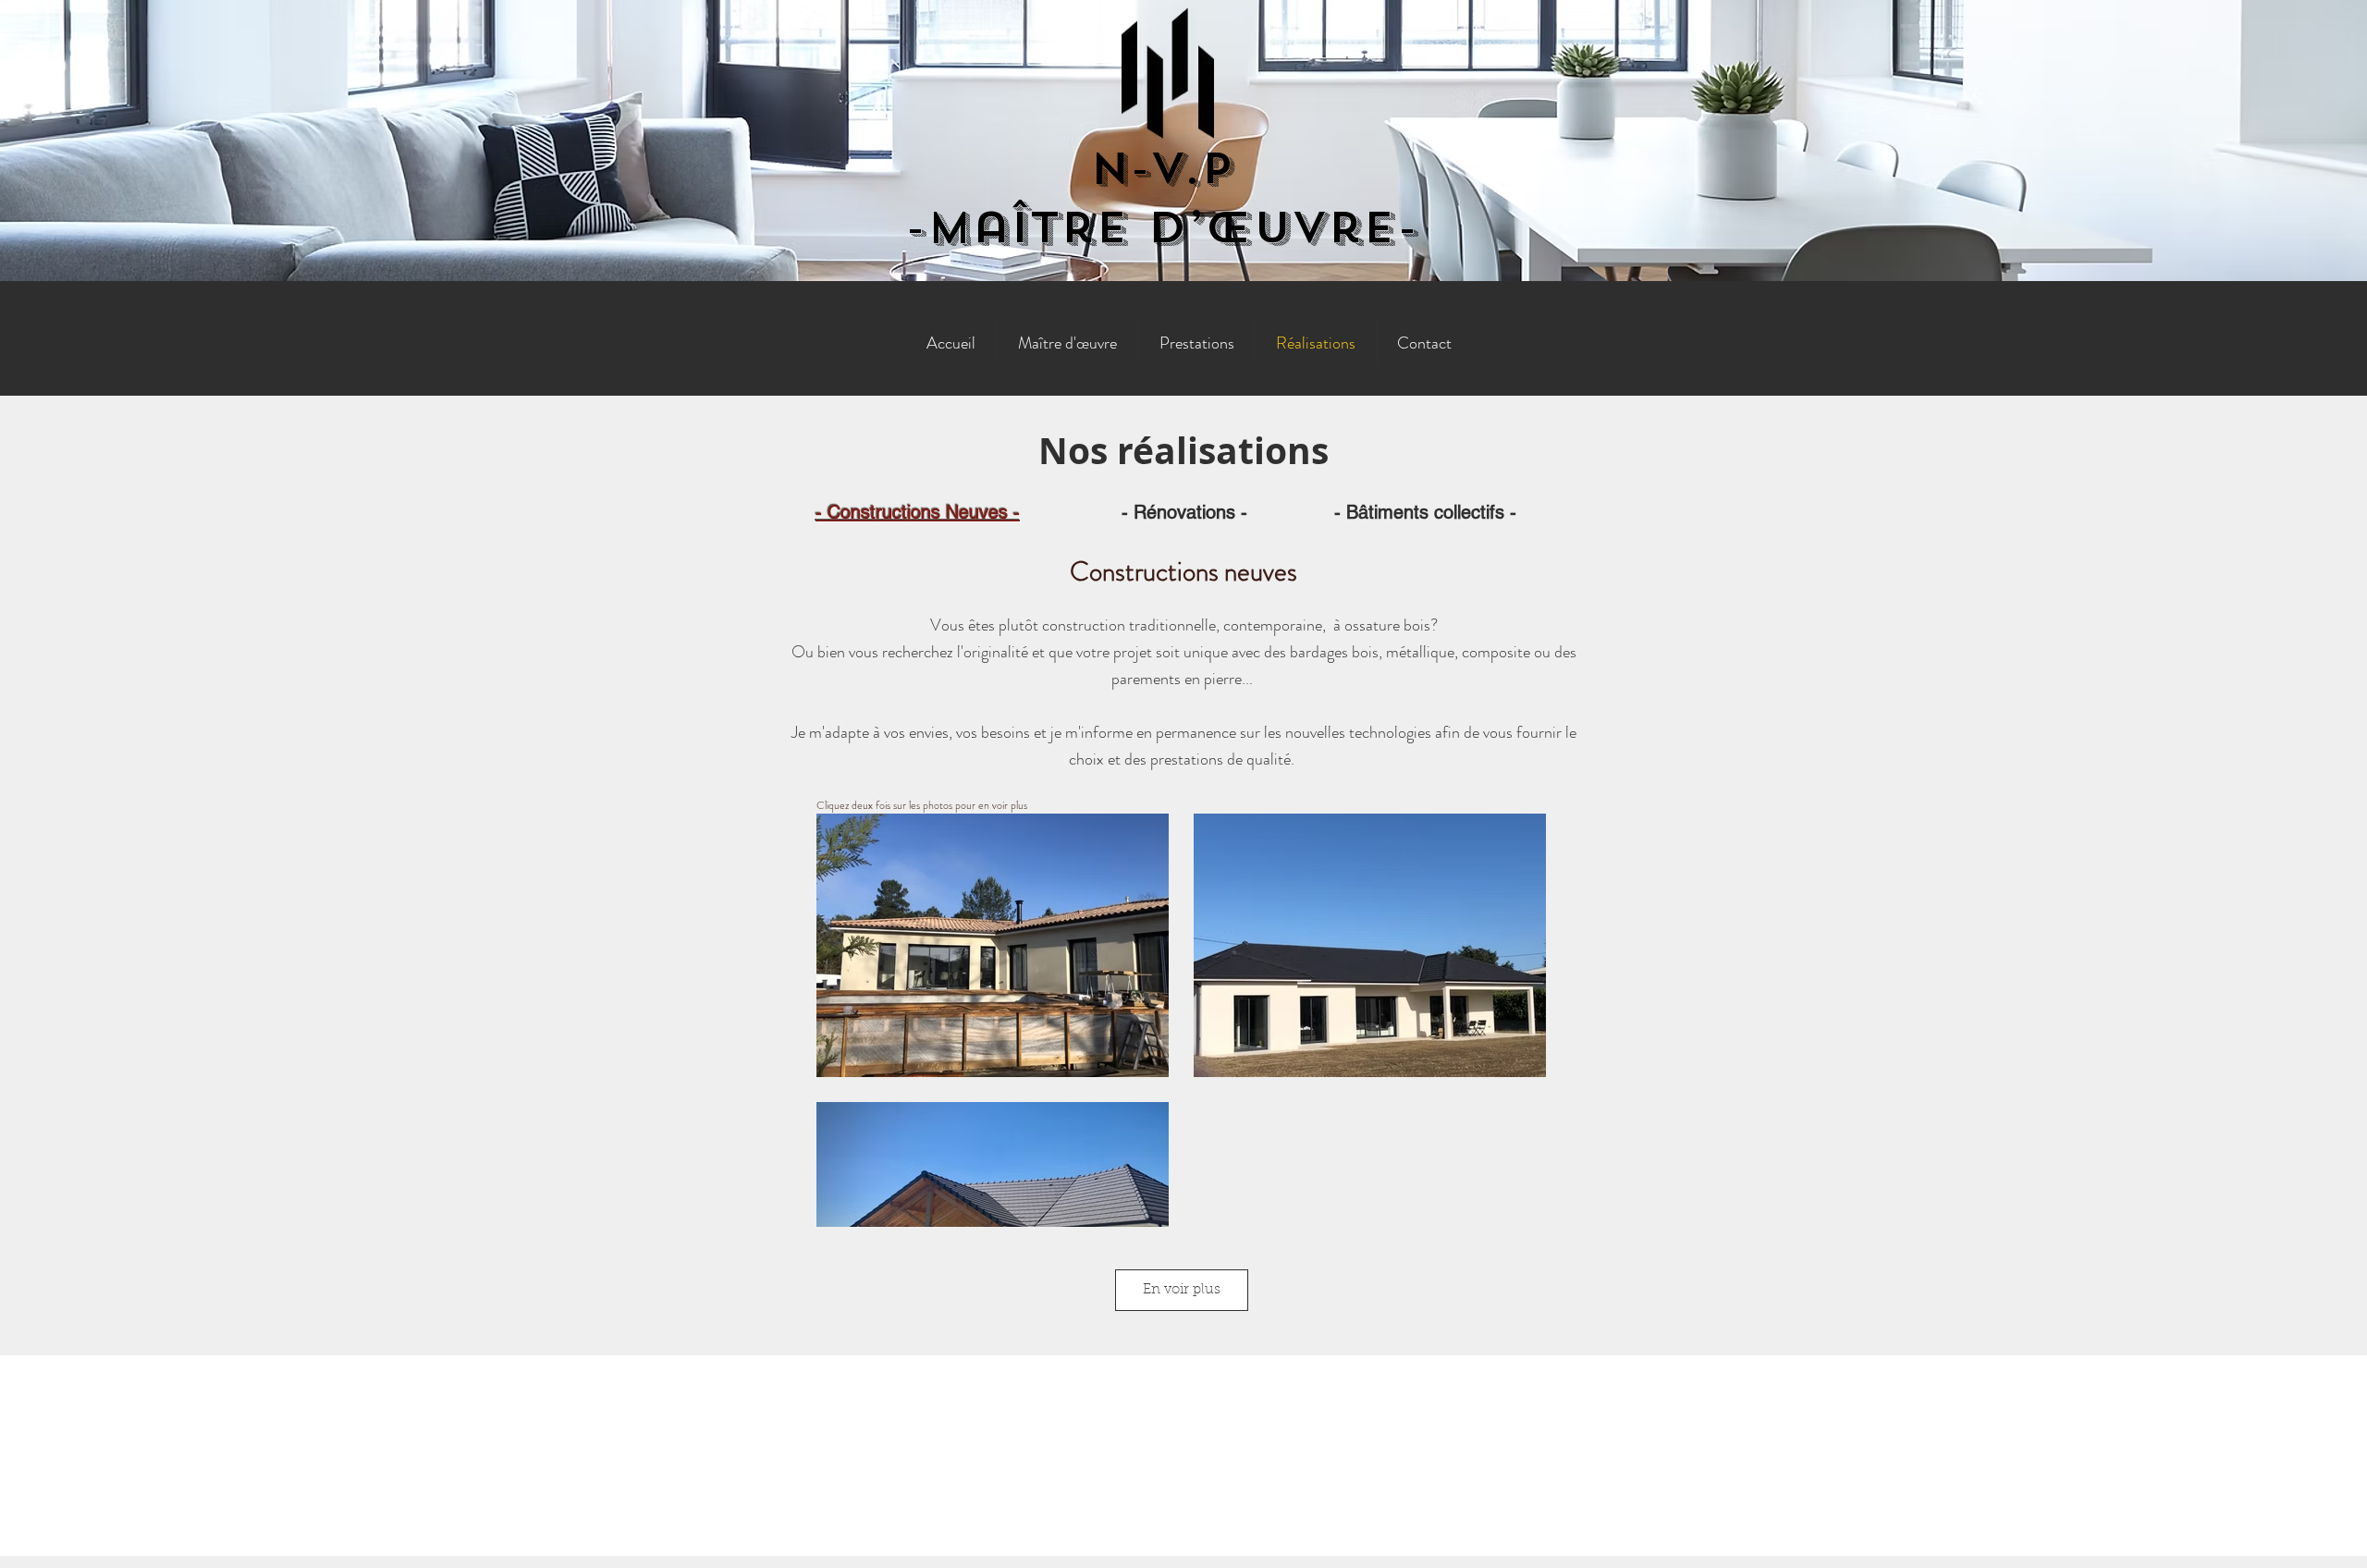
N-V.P (1162, 168)
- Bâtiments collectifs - (1425, 512)
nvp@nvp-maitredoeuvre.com (1185, 1429)
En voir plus (1182, 1290)
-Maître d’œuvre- (1162, 227)
